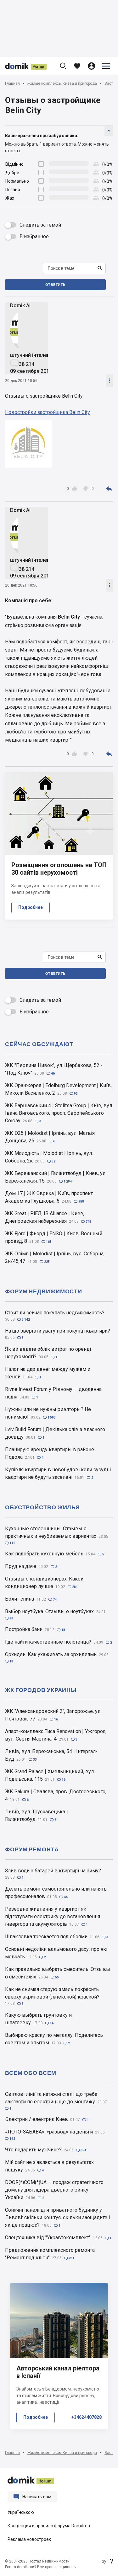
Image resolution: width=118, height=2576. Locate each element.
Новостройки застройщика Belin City (48, 412)
